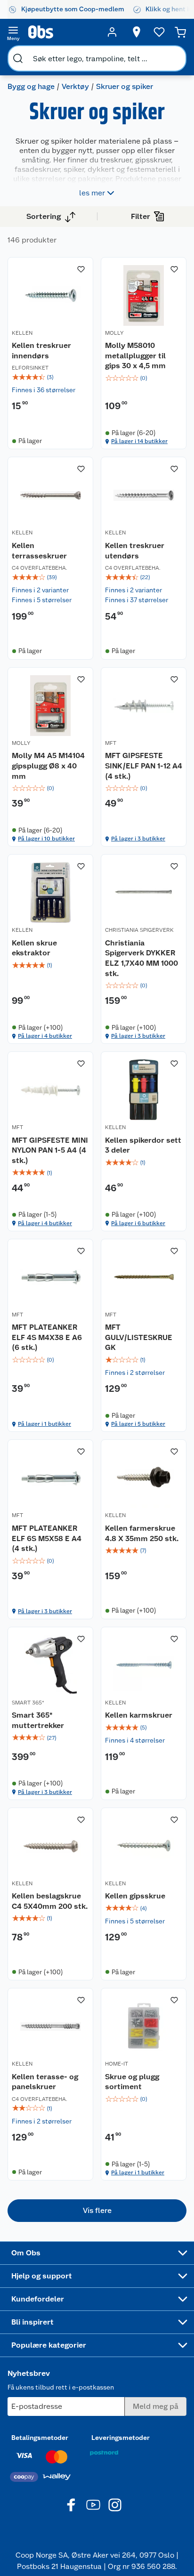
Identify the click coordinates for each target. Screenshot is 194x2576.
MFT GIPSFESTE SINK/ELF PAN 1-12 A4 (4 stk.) (144, 766)
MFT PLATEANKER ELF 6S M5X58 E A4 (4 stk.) (47, 1538)
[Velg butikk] (137, 32)
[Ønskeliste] (159, 32)
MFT (111, 743)
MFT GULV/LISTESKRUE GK (139, 1337)
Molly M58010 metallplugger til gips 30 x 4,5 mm (135, 355)
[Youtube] (93, 2505)
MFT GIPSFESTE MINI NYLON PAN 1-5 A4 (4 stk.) (50, 1150)
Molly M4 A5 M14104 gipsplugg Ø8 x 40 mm (48, 766)
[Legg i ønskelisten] (81, 269)
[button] (97, 2211)
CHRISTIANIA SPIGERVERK (139, 930)
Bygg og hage (31, 86)
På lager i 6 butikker (138, 1223)
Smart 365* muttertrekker (38, 1720)
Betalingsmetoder (40, 2438)
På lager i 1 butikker (44, 1424)
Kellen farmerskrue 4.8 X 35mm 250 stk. (142, 1533)
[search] (18, 58)
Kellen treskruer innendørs (41, 351)
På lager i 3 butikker (138, 839)
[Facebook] (72, 2505)
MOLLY (114, 333)
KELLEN (22, 333)
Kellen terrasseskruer (39, 551)
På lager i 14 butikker (139, 441)
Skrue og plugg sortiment (132, 2082)
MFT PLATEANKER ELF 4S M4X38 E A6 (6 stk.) (47, 1337)
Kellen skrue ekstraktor (34, 948)
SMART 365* (28, 1703)
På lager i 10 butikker (46, 839)
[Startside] (63, 32)
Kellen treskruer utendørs (135, 551)
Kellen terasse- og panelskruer (45, 2082)
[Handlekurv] (180, 32)
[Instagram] (115, 2505)
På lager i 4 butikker (45, 1036)
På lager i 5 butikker (138, 1424)
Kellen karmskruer (139, 1715)
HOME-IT (117, 2064)
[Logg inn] (112, 32)
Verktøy (75, 86)
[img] (50, 377)
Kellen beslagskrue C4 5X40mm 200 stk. (50, 1901)
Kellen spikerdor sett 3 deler (143, 1145)
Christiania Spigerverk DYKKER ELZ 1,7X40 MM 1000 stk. (141, 958)
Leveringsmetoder (121, 2438)
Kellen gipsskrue (135, 1896)
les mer (92, 193)
